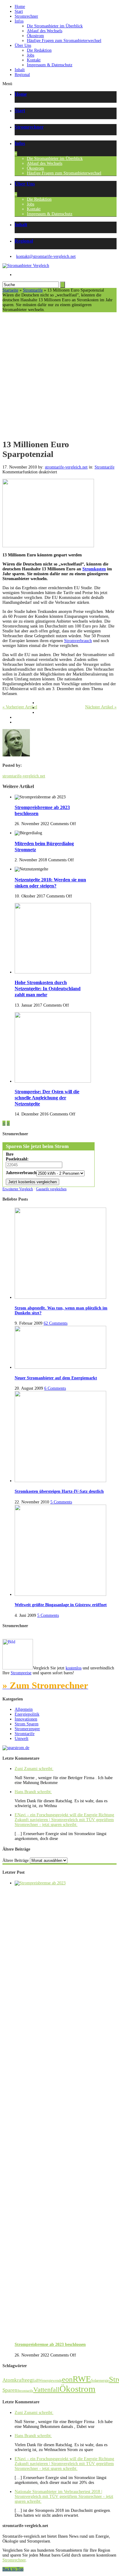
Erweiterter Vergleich (18, 1189)
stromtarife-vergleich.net (66, 467)
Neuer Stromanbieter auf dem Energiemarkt (56, 1378)
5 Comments (61, 1502)
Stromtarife (33, 290)
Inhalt (20, 70)
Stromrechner (26, 16)
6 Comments (55, 1388)
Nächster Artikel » (101, 707)
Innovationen (26, 1719)
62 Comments (56, 1323)
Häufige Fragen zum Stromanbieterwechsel (64, 41)
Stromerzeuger (27, 1729)
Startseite (10, 290)
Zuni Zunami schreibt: (34, 1769)
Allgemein (24, 1709)
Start (19, 11)
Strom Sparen (27, 1724)
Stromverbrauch (78, 641)
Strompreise (21, 1673)
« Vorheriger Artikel (20, 707)
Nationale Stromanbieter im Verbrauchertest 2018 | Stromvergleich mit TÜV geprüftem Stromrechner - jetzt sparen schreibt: (64, 2496)
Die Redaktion (39, 50)
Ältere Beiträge (16, 1860)
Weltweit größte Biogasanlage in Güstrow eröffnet (61, 1605)
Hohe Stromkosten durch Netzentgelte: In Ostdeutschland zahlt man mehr (48, 989)
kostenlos (74, 1668)
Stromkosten (94, 569)
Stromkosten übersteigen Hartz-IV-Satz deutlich (59, 1491)
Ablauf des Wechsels (45, 31)
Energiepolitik (27, 1714)
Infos (19, 21)
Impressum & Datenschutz (50, 65)
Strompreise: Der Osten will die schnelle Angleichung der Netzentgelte (47, 1098)
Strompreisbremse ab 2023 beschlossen (50, 2344)
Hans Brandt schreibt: (33, 1792)
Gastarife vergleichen (51, 1189)
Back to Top (13, 2569)
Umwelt (22, 1739)
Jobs (31, 55)
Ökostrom (35, 36)
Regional (22, 75)
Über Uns (23, 45)
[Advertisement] (60, 375)
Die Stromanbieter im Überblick (55, 26)
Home (20, 7)
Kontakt (34, 60)
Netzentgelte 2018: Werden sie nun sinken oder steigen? (50, 883)
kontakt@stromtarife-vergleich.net (46, 256)
